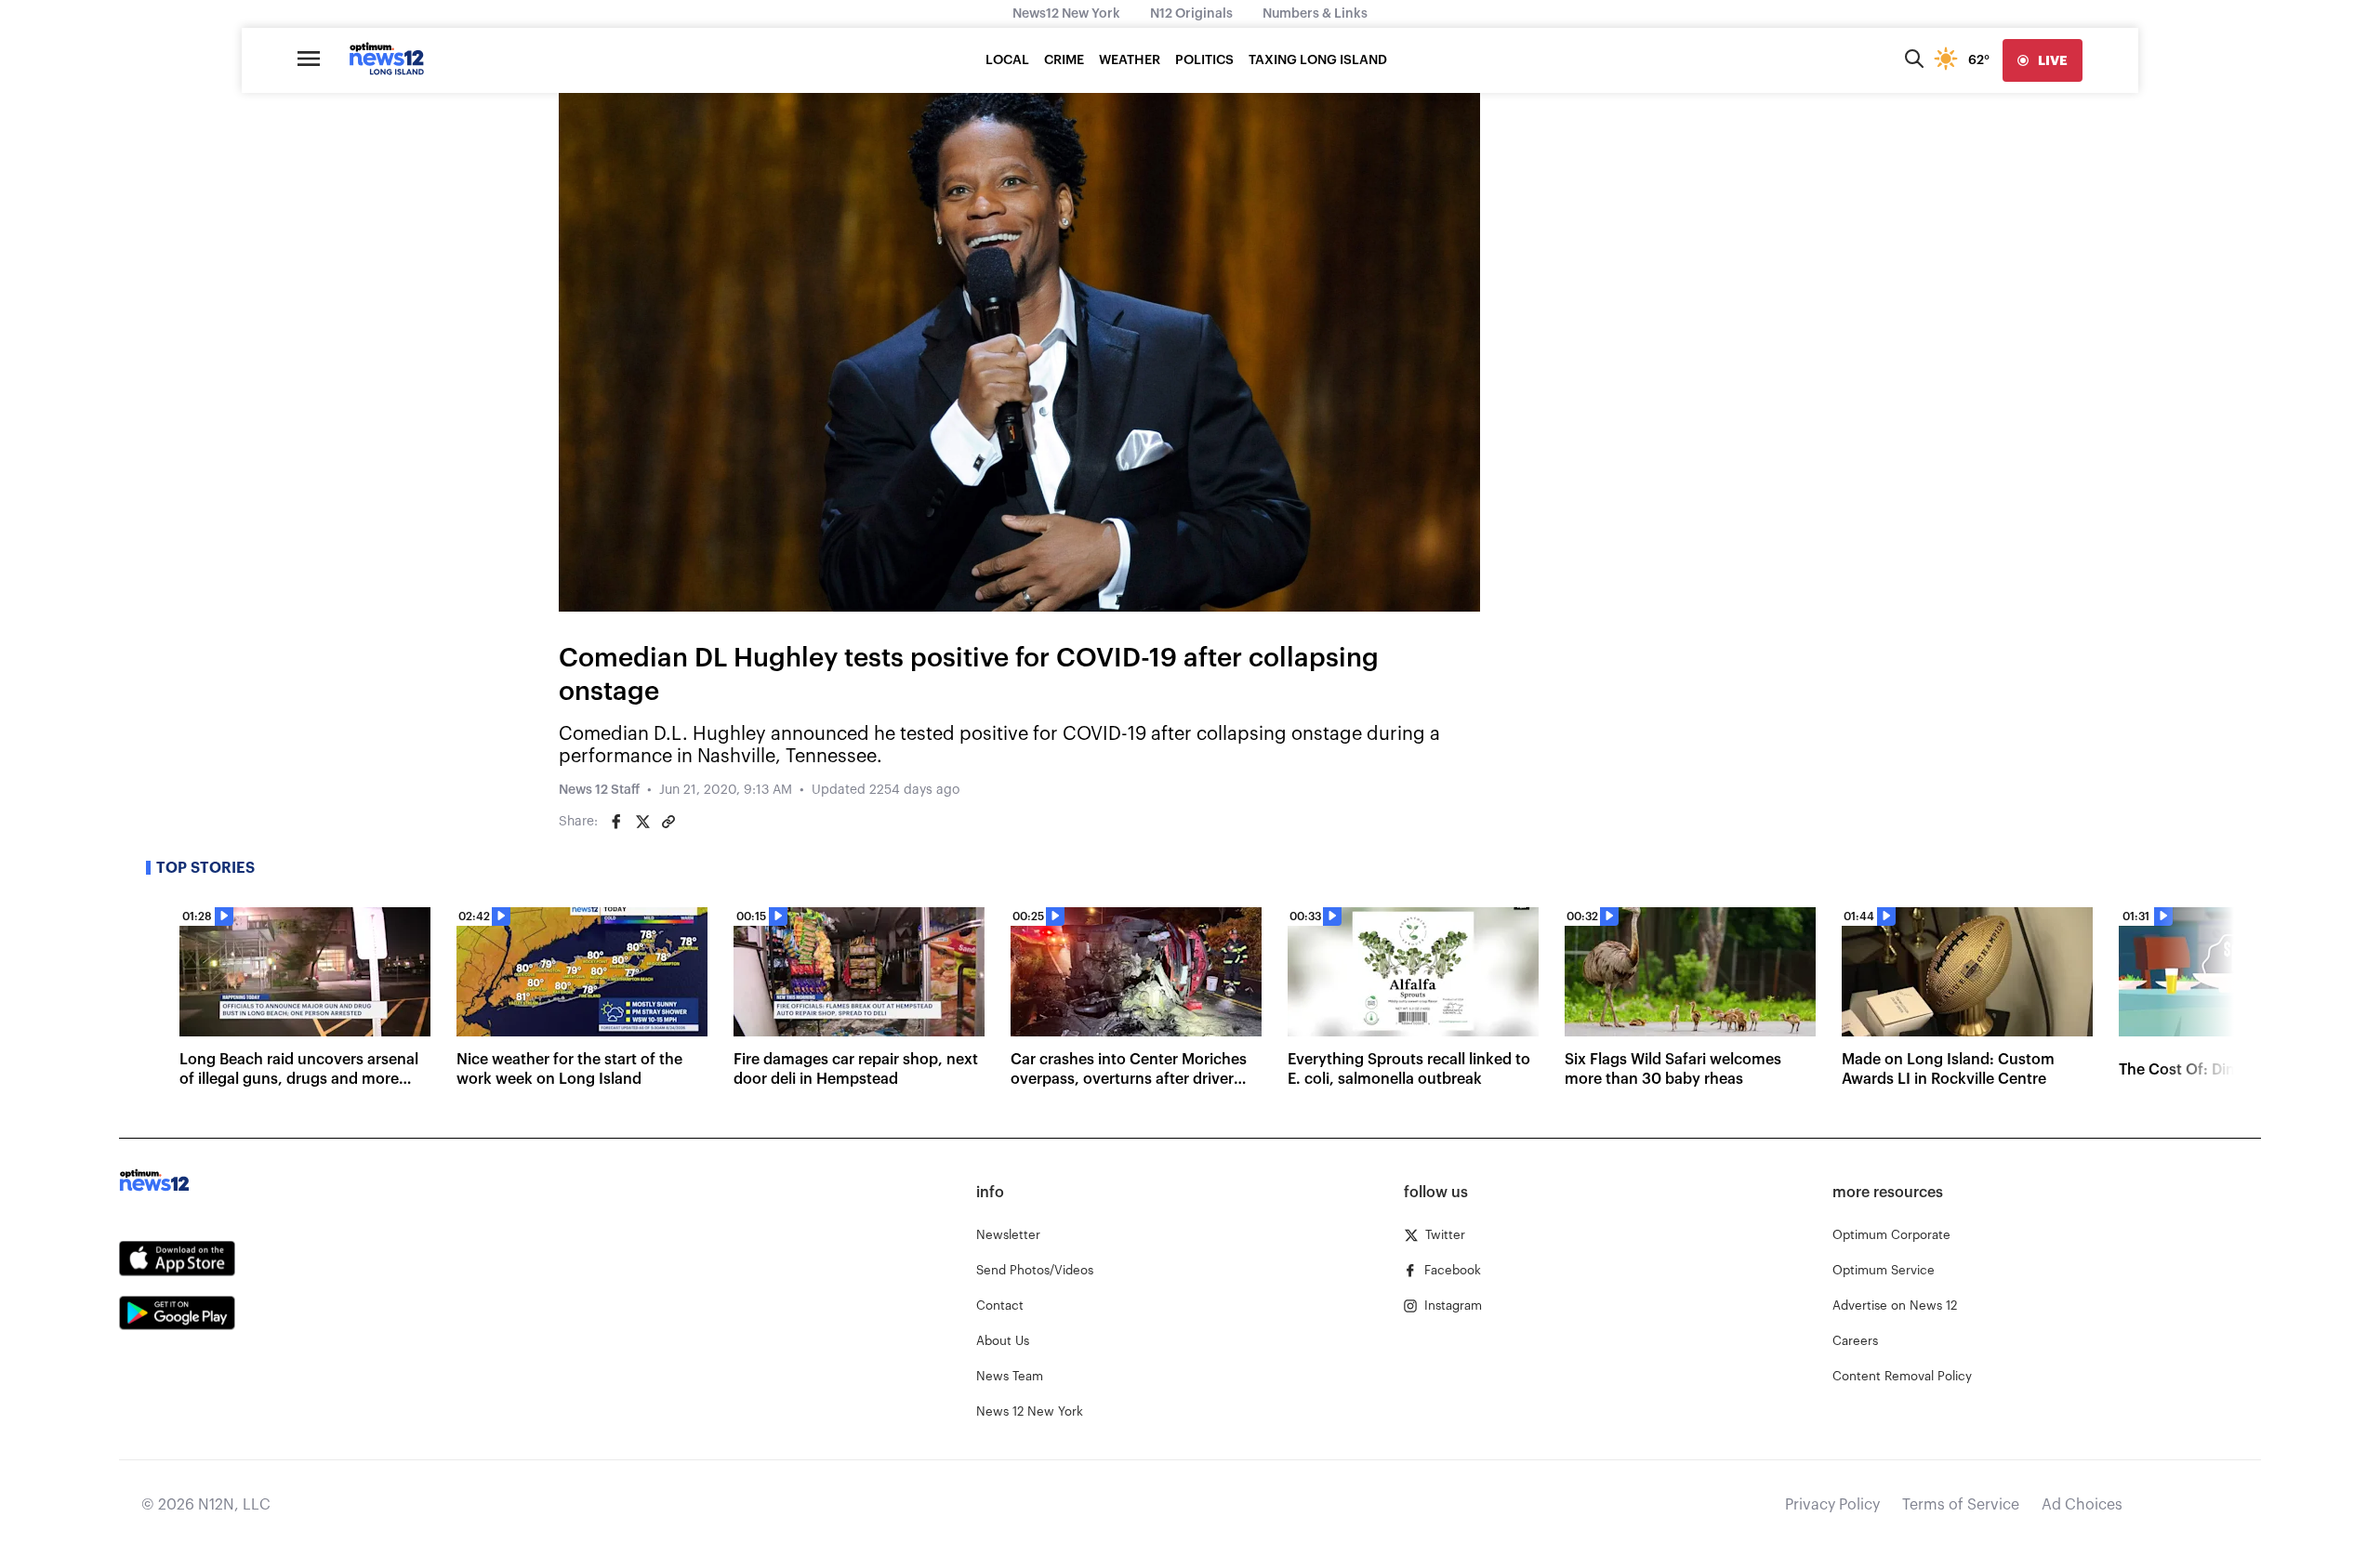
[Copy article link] (668, 822)
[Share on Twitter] (642, 822)
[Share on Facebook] (616, 822)
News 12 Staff (599, 790)
